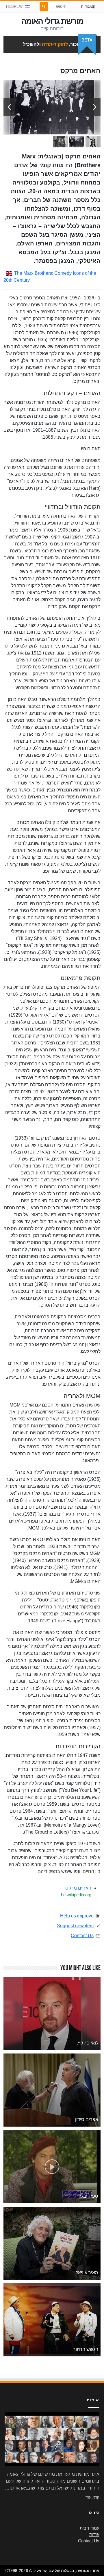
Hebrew (14, 7)
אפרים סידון (87, 2119)
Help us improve (77, 1916)
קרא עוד (92, 2497)
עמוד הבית (90, 2528)
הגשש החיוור (86, 2349)
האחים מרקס (78, 1888)
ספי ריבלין (88, 2196)
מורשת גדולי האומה (52, 21)
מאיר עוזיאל (87, 2273)
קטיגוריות (88, 7)
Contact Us (82, 1936)
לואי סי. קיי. (88, 2043)
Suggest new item (75, 1926)
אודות (94, 2535)
